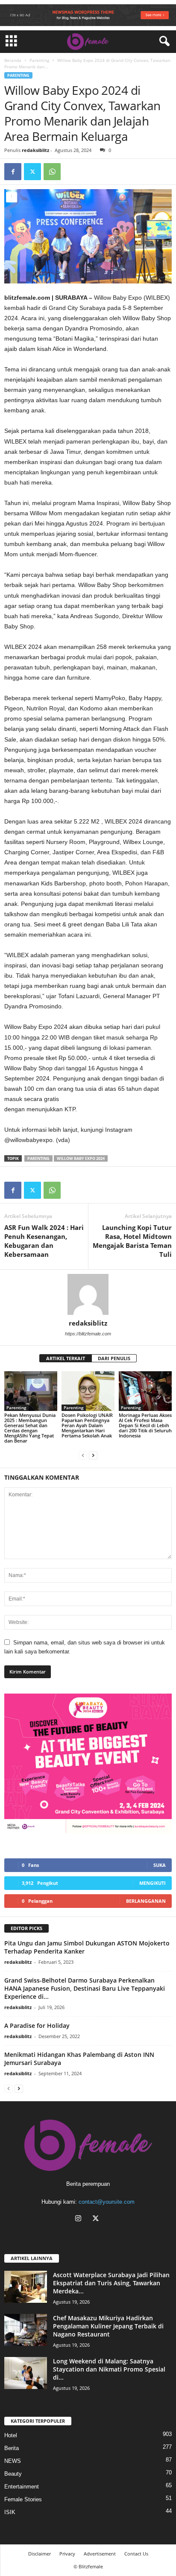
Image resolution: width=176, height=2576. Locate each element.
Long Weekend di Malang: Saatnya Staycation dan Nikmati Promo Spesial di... (109, 2369)
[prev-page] (83, 1455)
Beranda (13, 60)
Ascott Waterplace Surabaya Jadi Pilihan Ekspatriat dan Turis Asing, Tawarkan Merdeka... (111, 2283)
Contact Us (136, 2554)
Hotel (11, 2435)
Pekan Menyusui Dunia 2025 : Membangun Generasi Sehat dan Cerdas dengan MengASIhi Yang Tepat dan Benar (30, 1428)
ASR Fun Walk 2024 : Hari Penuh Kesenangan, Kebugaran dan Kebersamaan (44, 1241)
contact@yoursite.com (107, 2202)
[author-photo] (88, 1294)
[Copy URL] (72, 172)
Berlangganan (146, 1901)
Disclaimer (40, 2554)
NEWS (13, 2461)
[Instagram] (80, 2219)
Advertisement (100, 2554)
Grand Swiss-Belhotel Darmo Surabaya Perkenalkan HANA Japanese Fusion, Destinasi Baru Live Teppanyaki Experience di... (85, 1988)
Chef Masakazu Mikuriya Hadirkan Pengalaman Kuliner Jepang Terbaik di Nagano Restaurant (108, 2326)
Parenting (39, 60)
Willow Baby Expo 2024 (81, 1158)
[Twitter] (32, 172)
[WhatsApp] (52, 172)
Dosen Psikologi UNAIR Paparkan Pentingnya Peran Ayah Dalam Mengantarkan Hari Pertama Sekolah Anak (87, 1425)
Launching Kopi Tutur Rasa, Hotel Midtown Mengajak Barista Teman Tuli (132, 1241)
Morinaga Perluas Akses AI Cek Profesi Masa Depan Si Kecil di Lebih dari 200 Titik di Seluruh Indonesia (145, 1425)
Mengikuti (153, 1883)
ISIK (10, 2512)
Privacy (67, 2554)
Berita (12, 2448)
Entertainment (22, 2487)
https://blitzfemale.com (88, 1334)
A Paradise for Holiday (37, 2025)
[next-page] (93, 1455)
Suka (160, 1865)
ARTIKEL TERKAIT (66, 1358)
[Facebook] (13, 172)
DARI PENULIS (114, 1358)
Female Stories (23, 2499)
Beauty (13, 2474)
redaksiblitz (35, 150)
